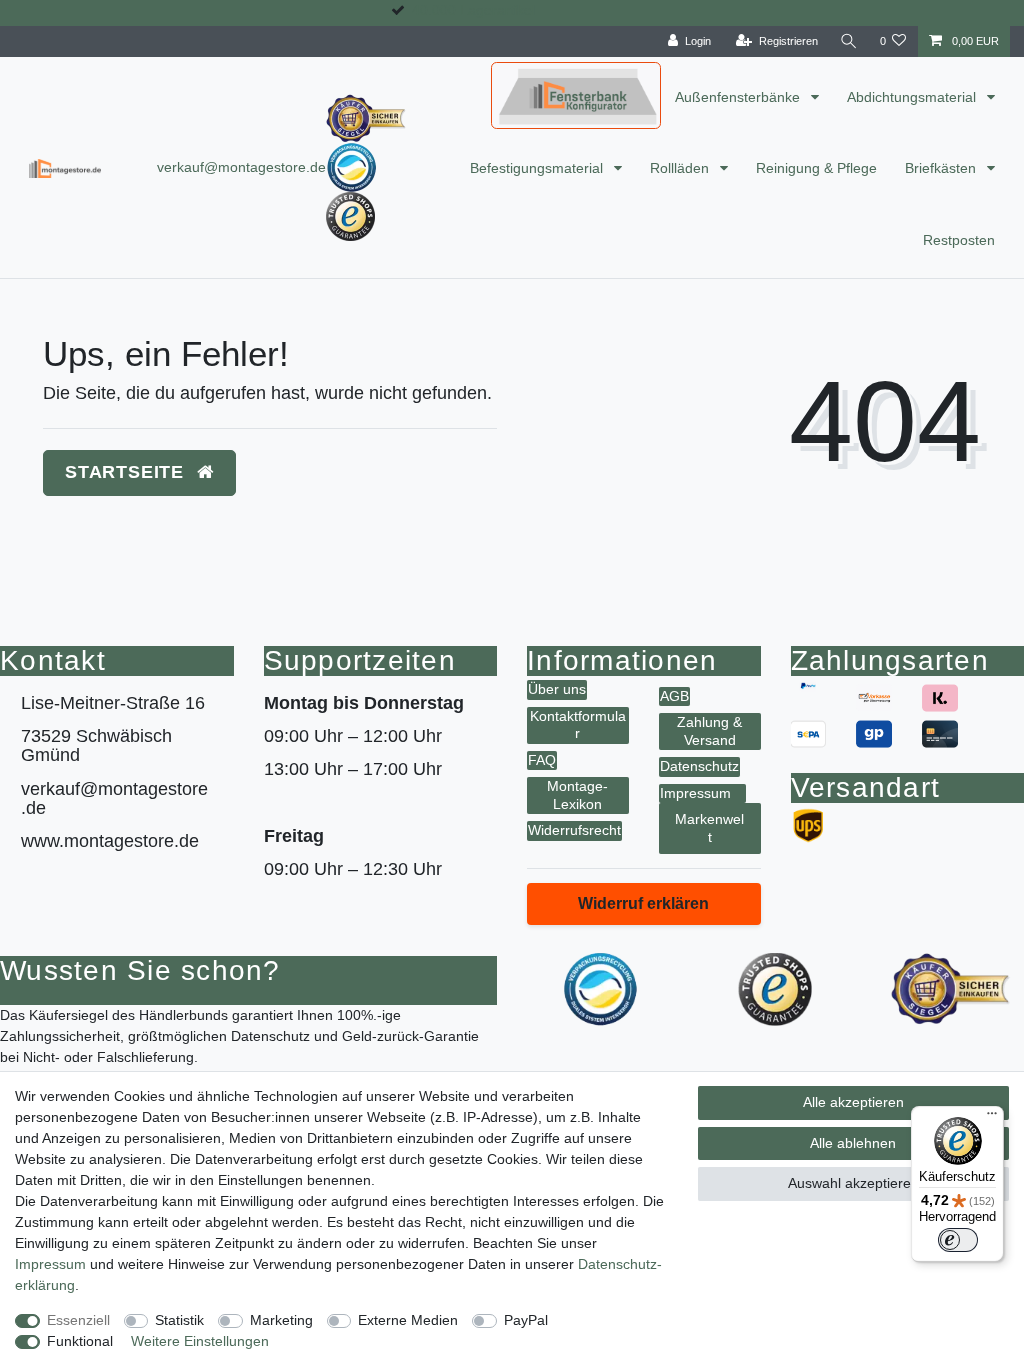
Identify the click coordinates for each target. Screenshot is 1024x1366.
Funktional (80, 1341)
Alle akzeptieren (853, 1102)
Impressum (695, 793)
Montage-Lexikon (577, 795)
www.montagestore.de (110, 841)
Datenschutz (699, 766)
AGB (674, 696)
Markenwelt (709, 828)
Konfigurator (537, 78)
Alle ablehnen (853, 1143)
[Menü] (992, 1118)
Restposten (959, 240)
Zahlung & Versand (709, 731)
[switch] (958, 1240)
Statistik (179, 1320)
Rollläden (681, 168)
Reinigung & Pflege (816, 168)
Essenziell (78, 1320)
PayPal (526, 1320)
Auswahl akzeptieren (853, 1183)
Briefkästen (942, 168)
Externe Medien (408, 1320)
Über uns (557, 689)
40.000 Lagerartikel (473, 10)
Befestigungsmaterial (538, 168)
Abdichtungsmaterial (913, 97)
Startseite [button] (127, 472)
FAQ (542, 760)
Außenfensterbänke (739, 97)
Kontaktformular (578, 725)
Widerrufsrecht (574, 830)
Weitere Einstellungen (200, 1341)
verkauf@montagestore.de (241, 167)
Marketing (281, 1320)
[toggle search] (849, 41)
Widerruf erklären (643, 903)
